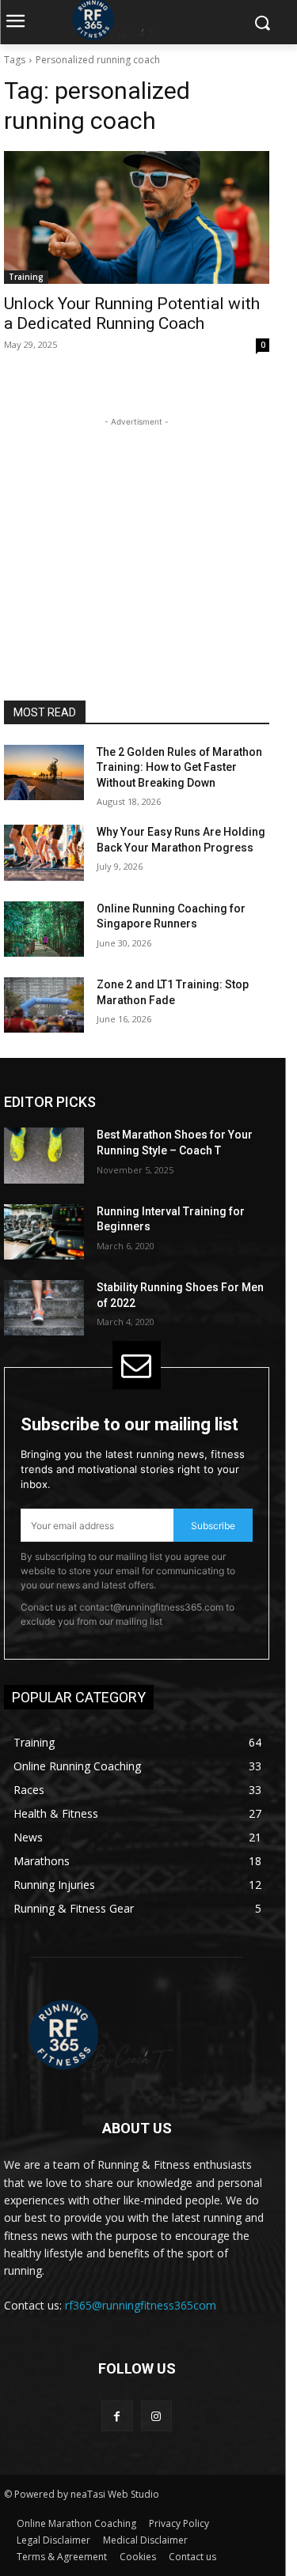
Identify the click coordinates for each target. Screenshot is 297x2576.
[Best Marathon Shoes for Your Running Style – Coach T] (44, 1155)
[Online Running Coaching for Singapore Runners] (44, 929)
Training (26, 277)
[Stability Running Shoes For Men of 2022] (44, 1308)
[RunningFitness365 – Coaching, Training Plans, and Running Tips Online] (137, 2035)
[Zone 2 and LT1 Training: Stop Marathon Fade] (44, 1005)
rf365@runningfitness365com (141, 2305)
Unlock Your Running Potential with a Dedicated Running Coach (132, 314)
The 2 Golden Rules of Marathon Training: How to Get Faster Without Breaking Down (179, 767)
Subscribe (213, 1526)
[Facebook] (117, 2416)
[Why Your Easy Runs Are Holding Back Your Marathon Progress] (44, 852)
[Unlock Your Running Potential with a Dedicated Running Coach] (137, 217)
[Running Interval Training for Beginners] (44, 1232)
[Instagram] (156, 2416)
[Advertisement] (137, 529)
